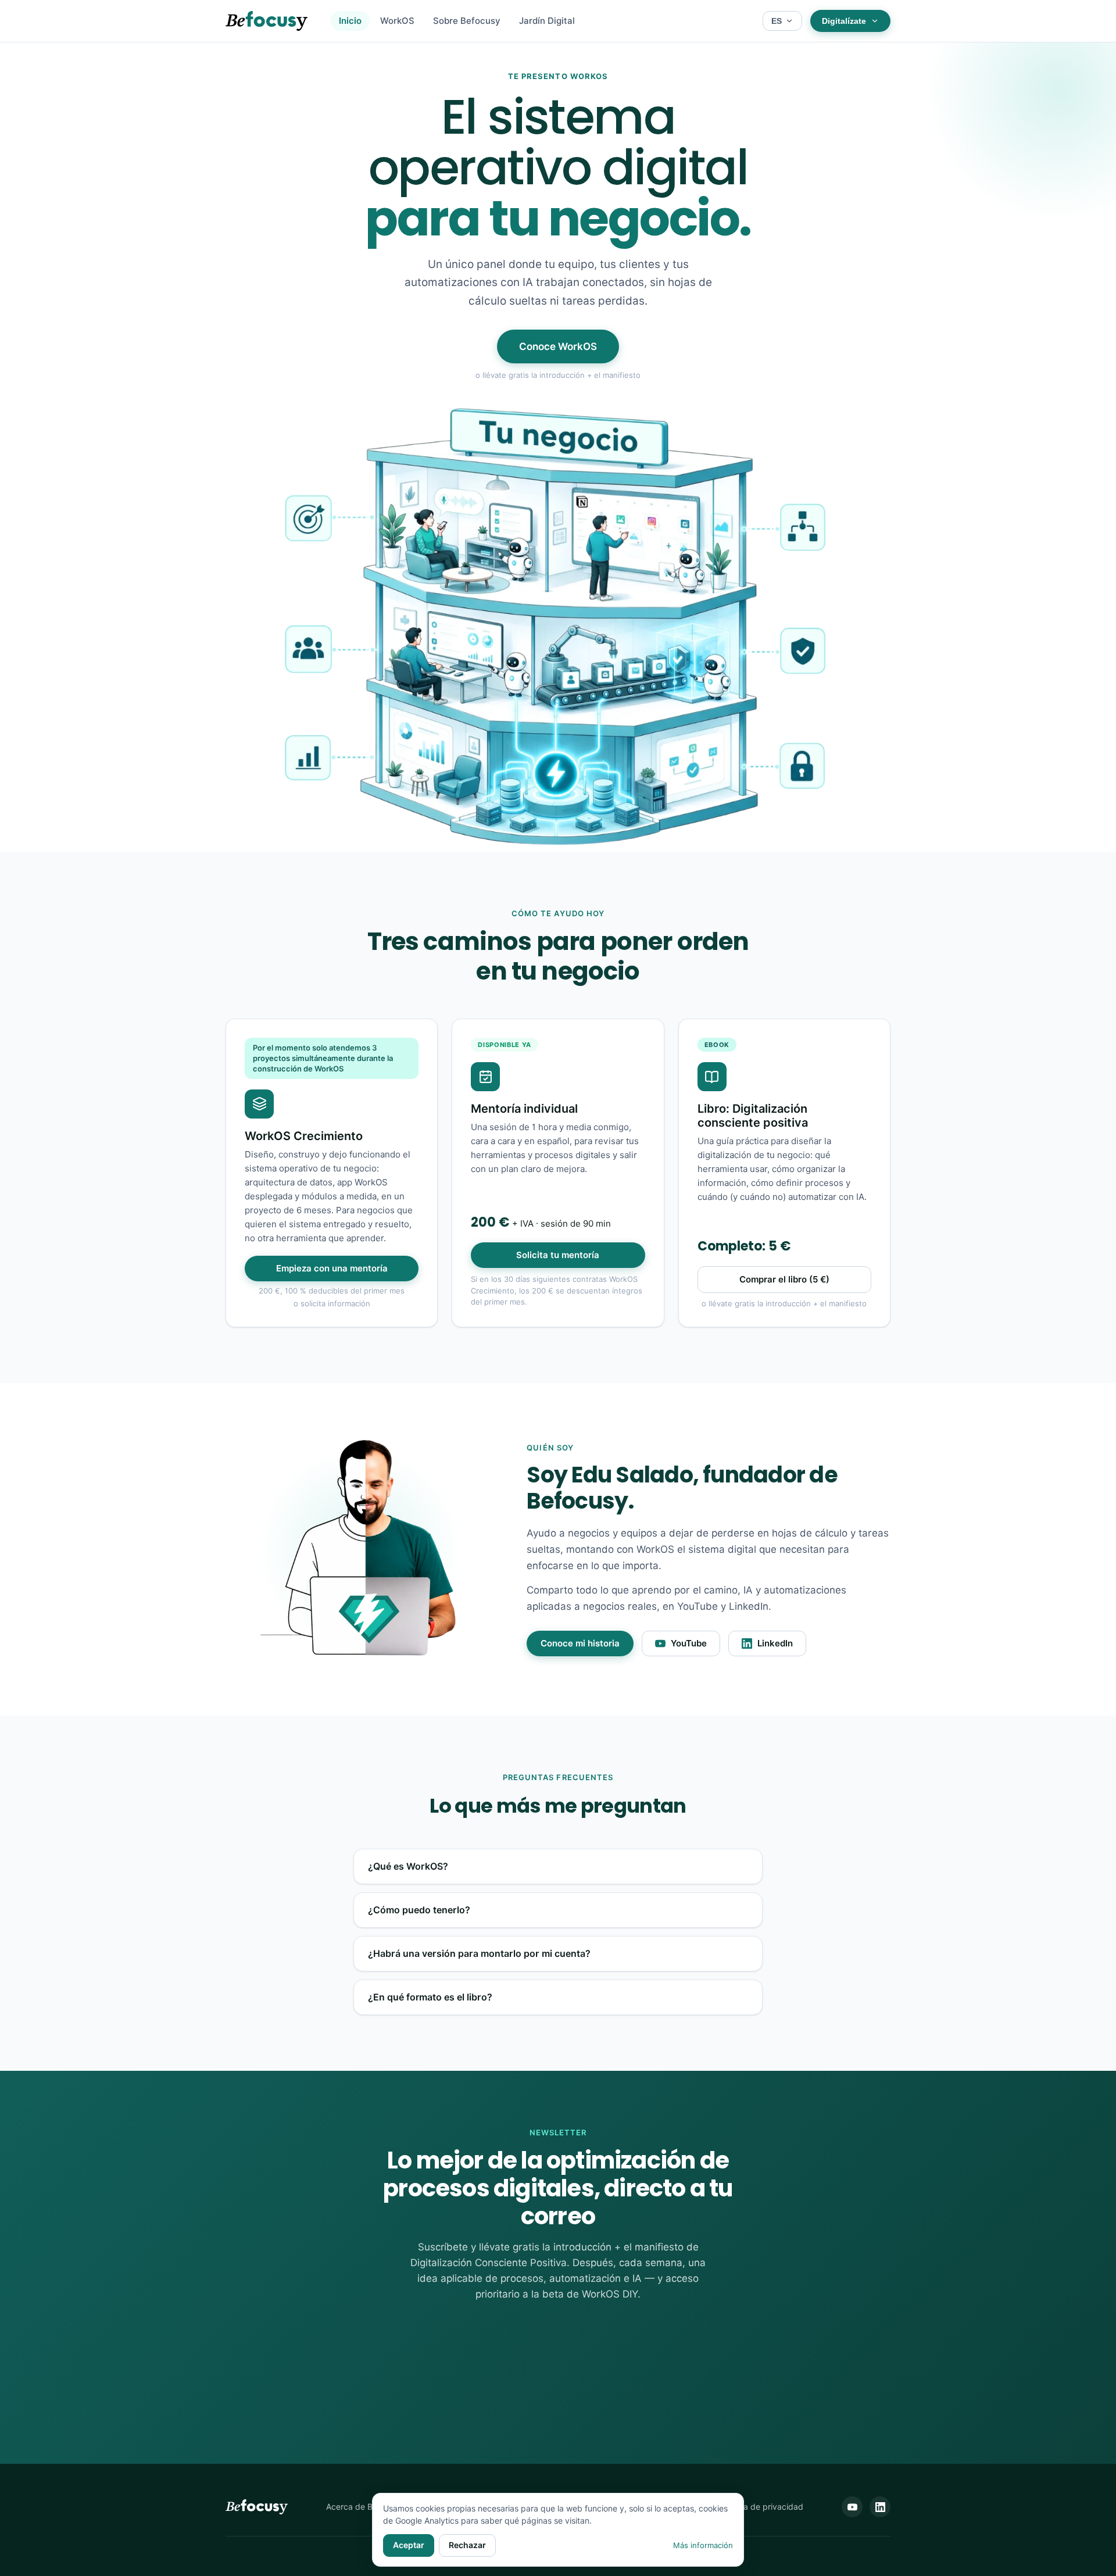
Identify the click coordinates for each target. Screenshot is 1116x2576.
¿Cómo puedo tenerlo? (419, 1910)
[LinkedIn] (880, 2507)
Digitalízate (844, 21)
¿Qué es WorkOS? (408, 1866)
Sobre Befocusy (467, 21)
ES (777, 21)
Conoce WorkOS (558, 346)
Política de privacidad (762, 2507)
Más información (703, 2545)
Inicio (350, 21)
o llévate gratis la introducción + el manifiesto (558, 375)
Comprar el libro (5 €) (784, 1280)
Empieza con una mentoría (332, 1269)
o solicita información (332, 1303)
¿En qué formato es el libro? (430, 1997)
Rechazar (467, 2545)
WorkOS (397, 21)
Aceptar (409, 2545)
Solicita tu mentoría (558, 1255)
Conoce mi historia (580, 1644)
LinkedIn (775, 1644)
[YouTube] (852, 2507)
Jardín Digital (547, 21)
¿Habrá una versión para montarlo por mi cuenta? (479, 1954)
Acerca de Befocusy (364, 2507)
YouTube (689, 1644)
